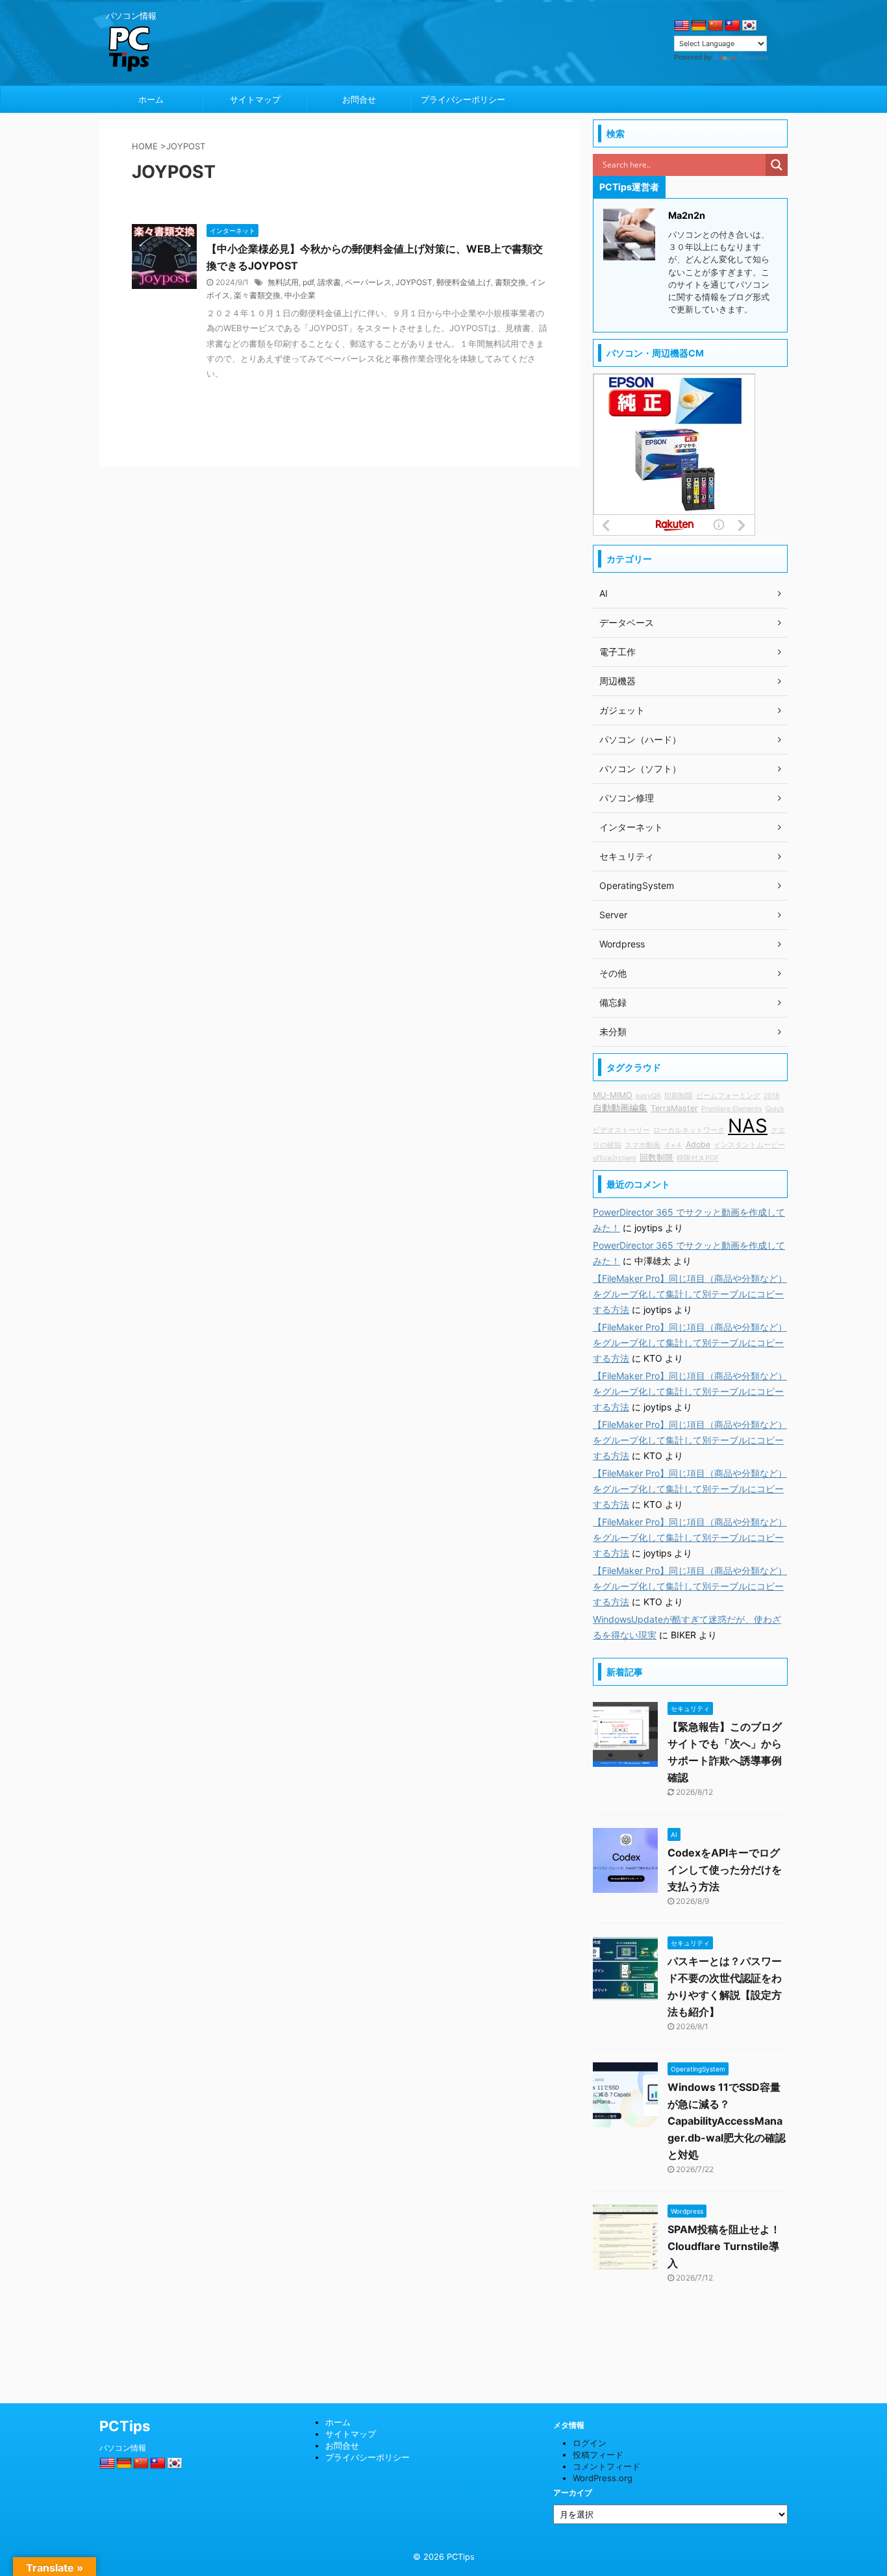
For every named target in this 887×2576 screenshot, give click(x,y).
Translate (753, 57)
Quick (775, 1109)
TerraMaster (674, 1108)
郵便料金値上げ (464, 282)
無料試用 (283, 282)
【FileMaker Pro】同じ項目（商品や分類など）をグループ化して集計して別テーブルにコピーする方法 (690, 1294)
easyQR (648, 1096)
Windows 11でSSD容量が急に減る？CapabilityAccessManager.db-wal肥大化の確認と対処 (727, 2121)
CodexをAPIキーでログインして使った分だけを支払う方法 (725, 1869)
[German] (699, 26)
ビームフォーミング (728, 1096)
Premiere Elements (732, 1109)
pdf (308, 282)
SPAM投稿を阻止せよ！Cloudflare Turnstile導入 (724, 2246)
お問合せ (359, 99)
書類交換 (510, 282)
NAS (748, 1126)
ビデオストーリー (621, 1130)
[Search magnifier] (777, 165)
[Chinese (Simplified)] (716, 26)
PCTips (125, 2426)
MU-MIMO (613, 1095)
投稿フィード (598, 2455)
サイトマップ (255, 99)
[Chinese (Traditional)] (732, 26)
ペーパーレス (368, 282)
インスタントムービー (749, 1145)
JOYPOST (414, 282)
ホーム (151, 99)
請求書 (329, 282)
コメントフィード (606, 2466)
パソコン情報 (123, 2448)
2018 (772, 1096)
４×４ (673, 1145)
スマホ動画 (643, 1145)
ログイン (590, 2443)
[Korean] (749, 26)
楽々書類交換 (257, 295)
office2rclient (615, 1158)
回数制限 (656, 1157)
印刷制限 (679, 1096)
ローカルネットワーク (689, 1130)
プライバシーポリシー (463, 99)
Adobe (698, 1144)
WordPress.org (603, 2478)
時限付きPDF (698, 1158)
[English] (682, 26)
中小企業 (300, 295)
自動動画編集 (620, 1107)
